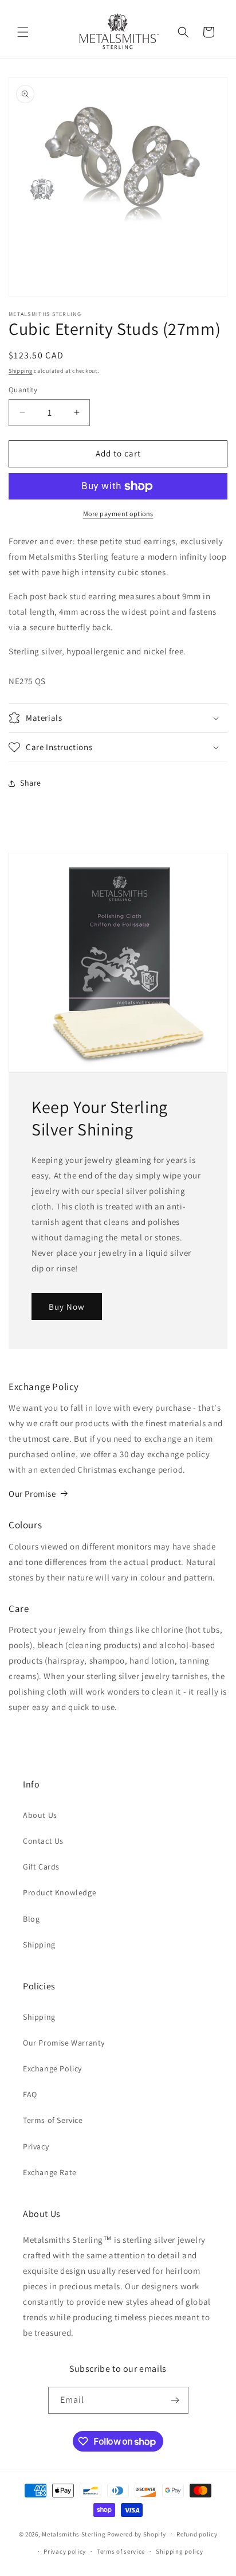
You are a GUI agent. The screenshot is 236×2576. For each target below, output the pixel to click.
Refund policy (197, 2534)
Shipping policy (180, 2551)
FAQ (30, 2094)
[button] (23, 32)
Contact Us (43, 1841)
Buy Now (67, 1306)
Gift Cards (41, 1867)
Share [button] (31, 783)
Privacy (36, 2146)
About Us (40, 1815)
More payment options (118, 514)
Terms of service (121, 2551)
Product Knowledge (60, 1892)
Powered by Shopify (137, 2534)
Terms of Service (53, 2120)
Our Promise (32, 1494)
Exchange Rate (50, 2172)
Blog (31, 1919)
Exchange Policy (52, 2068)
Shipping (21, 371)
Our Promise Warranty (64, 2043)
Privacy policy (65, 2551)
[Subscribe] (175, 2400)
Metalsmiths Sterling (74, 2534)
